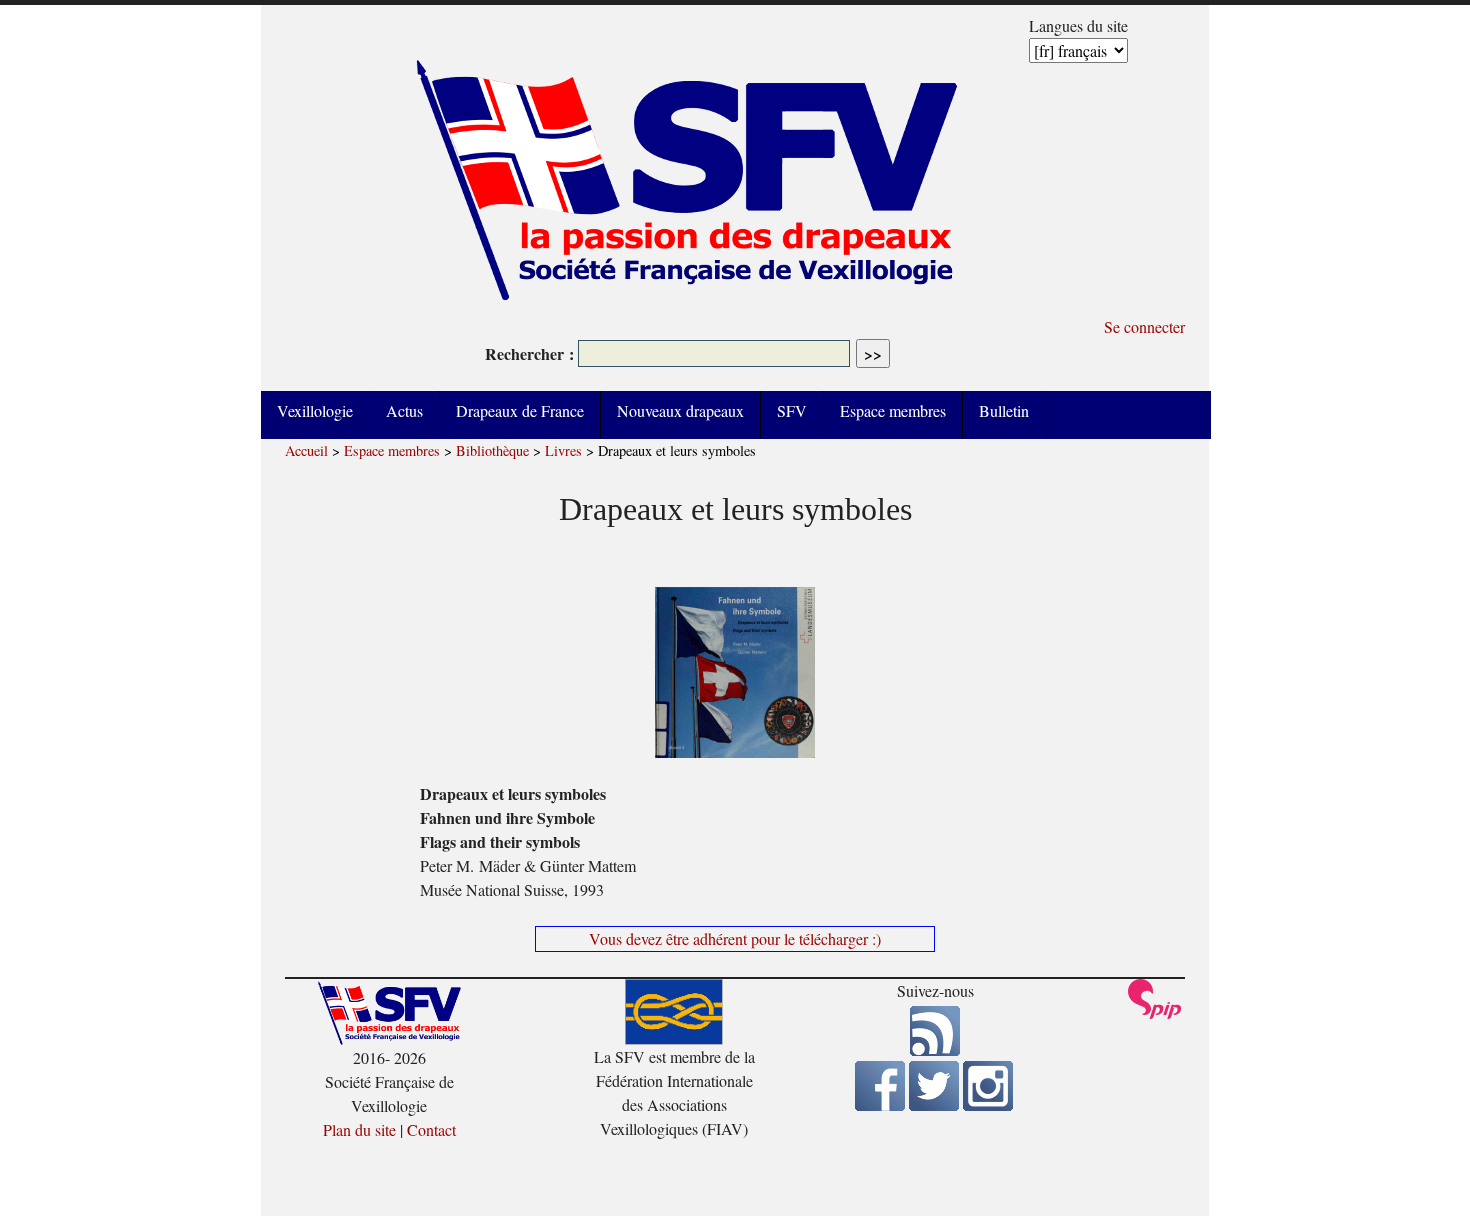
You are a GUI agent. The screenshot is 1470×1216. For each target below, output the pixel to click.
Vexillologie (315, 410)
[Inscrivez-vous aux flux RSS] (935, 1049)
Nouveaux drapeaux (680, 410)
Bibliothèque (492, 450)
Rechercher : (529, 353)
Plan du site (359, 1129)
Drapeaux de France (520, 410)
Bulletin (1004, 410)
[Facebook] (880, 1104)
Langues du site (1078, 25)
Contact (431, 1129)
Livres (563, 450)
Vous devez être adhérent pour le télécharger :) (735, 938)
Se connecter (1144, 326)
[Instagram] (988, 1104)
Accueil (306, 450)
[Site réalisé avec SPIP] (1155, 1013)
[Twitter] (934, 1104)
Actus (404, 410)
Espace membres (893, 410)
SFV (792, 410)
